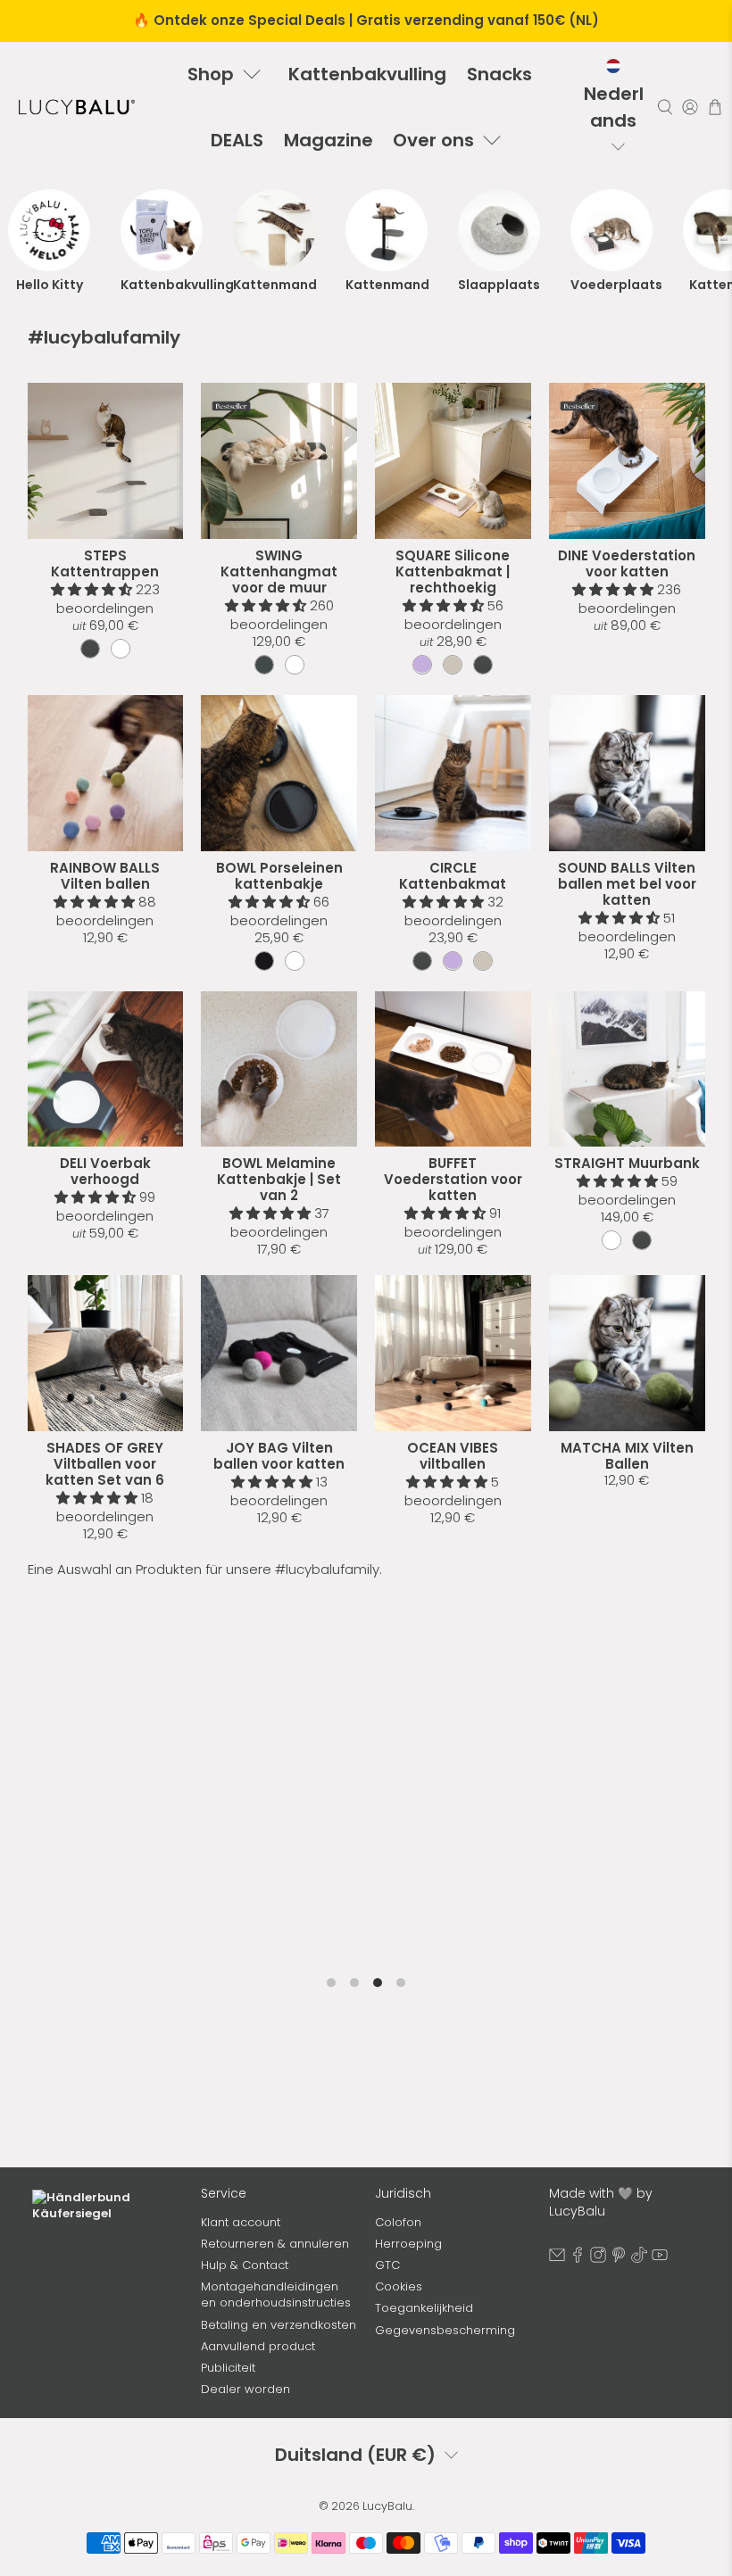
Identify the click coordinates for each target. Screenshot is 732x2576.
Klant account (241, 2222)
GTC (387, 2265)
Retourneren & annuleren (275, 2244)
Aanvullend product (258, 2346)
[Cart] (715, 107)
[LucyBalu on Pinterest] (619, 2259)
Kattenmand (274, 285)
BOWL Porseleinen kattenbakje (279, 876)
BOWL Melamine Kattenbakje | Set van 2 (279, 1179)
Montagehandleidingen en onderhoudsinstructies (276, 2294)
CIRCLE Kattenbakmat (453, 876)
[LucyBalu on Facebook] (578, 2259)
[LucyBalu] (77, 107)
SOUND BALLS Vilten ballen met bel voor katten (627, 884)
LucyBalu (387, 2506)
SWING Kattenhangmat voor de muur (279, 572)
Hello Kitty (50, 285)
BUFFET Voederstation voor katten (453, 1179)
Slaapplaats (499, 285)
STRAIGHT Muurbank (627, 1163)
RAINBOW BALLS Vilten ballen (105, 876)
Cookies (399, 2286)
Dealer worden (245, 2389)
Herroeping (408, 2244)
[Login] (690, 108)
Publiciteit (228, 2368)
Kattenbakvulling (367, 74)
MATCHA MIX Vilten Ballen (627, 1456)
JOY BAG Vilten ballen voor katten (279, 1456)
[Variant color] (90, 649)
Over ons (433, 140)
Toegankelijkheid (424, 2308)
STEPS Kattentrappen (105, 563)
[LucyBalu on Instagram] (598, 2259)
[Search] (665, 108)
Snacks (499, 74)
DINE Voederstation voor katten (627, 563)
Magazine (329, 140)
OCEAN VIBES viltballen (453, 1456)
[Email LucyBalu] (557, 2259)
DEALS (237, 140)
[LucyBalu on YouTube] (660, 2259)
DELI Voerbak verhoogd (105, 1171)
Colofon (398, 2222)
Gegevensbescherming (445, 2330)
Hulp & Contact (245, 2265)
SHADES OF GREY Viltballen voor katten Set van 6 (105, 1464)
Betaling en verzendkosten (279, 2325)
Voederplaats (611, 285)
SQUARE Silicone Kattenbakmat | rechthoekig (453, 572)
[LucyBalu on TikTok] (639, 2259)
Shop (211, 74)
